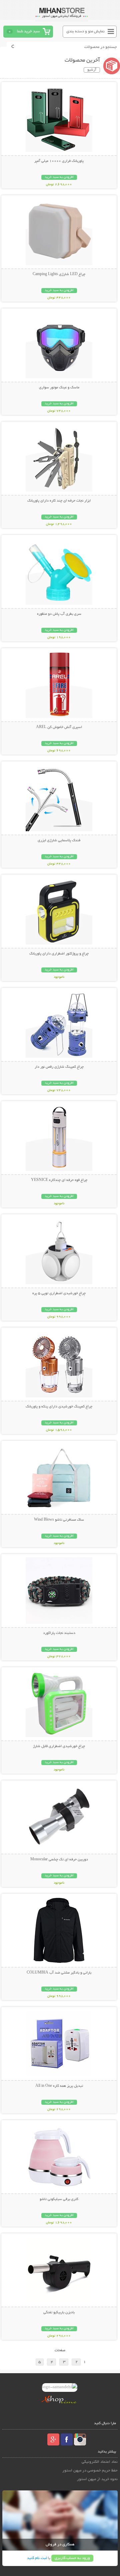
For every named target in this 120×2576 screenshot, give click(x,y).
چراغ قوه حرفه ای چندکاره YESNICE (59, 1180)
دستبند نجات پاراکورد (59, 1633)
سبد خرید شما (28, 31)
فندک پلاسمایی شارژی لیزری (59, 841)
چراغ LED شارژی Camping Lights (59, 274)
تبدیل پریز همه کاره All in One (59, 2086)
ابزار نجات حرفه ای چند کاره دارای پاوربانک (59, 501)
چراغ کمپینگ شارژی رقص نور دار (59, 1067)
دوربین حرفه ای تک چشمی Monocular (59, 1860)
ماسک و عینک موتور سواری (59, 388)
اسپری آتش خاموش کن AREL (59, 727)
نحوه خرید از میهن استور (97, 2479)
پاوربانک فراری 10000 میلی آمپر (59, 161)
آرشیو (92, 70)
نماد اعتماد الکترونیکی (100, 2462)
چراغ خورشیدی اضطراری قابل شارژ (59, 1746)
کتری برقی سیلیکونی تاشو (59, 2199)
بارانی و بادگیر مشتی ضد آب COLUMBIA (59, 1973)
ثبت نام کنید (37, 2558)
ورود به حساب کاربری (72, 2558)
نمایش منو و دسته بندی (85, 31)
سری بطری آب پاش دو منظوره (59, 614)
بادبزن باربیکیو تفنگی (59, 2313)
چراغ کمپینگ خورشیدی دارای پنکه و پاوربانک (59, 1407)
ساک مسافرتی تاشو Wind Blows (59, 1520)
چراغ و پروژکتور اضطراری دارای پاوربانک (59, 954)
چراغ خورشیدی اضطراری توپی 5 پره (59, 1293)
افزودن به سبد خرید (59, 177)
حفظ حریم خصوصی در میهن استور (90, 2471)
